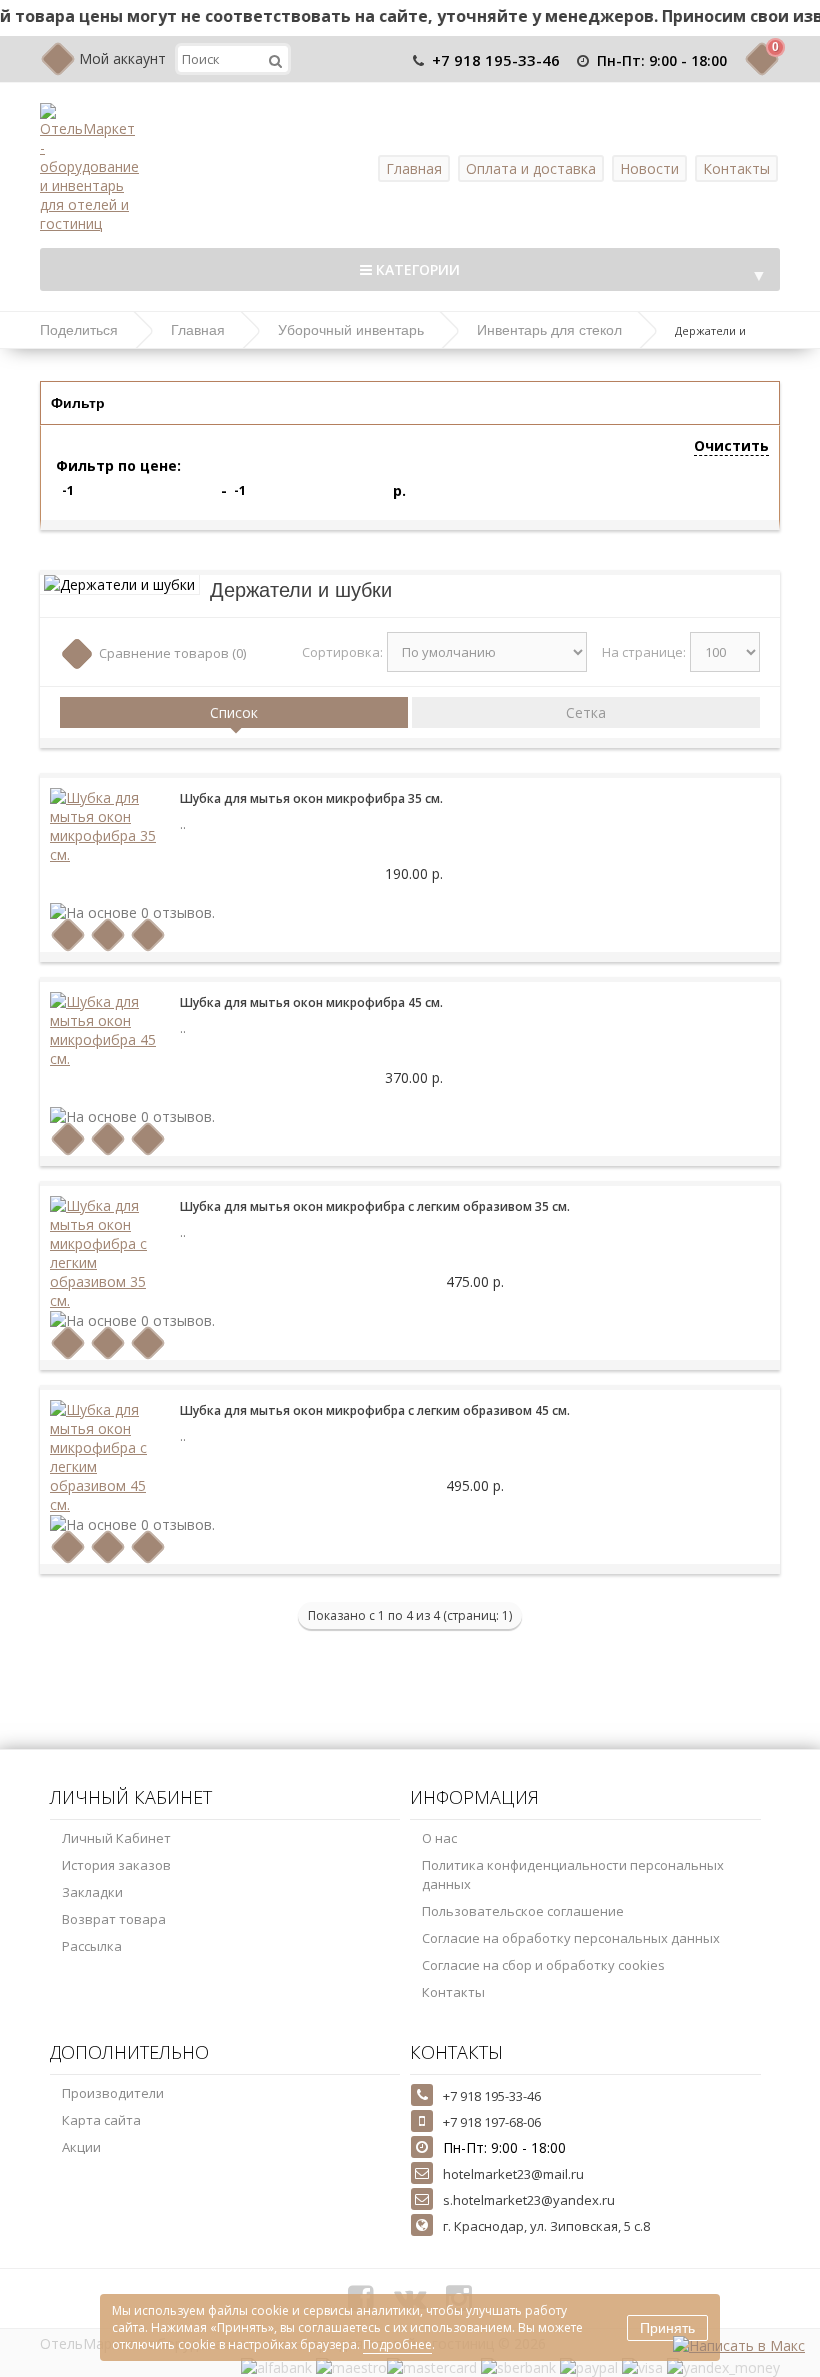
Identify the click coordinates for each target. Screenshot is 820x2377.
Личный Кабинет (116, 1838)
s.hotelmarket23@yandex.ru (529, 2200)
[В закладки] (108, 935)
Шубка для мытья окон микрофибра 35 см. (311, 798)
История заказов (116, 1865)
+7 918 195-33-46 (496, 60)
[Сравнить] (148, 935)
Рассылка (92, 1946)
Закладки (92, 1892)
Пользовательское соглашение (523, 1911)
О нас (439, 1838)
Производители (113, 2093)
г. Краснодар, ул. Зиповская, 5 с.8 (546, 2226)
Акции (81, 2147)
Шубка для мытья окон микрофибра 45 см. (311, 1002)
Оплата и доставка (531, 168)
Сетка (586, 712)
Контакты (736, 168)
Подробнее (397, 2344)
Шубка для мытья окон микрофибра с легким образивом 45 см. (375, 1410)
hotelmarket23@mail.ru (513, 2174)
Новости (649, 168)
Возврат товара (114, 1919)
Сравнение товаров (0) (172, 653)
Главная (414, 168)
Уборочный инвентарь (351, 330)
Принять (667, 2328)
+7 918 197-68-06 (492, 2122)
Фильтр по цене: (118, 465)
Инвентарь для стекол (549, 330)
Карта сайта (101, 2120)
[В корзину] (68, 935)
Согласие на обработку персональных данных (571, 1938)
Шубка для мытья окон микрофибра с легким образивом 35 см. (375, 1206)
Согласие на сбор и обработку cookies (543, 1965)
